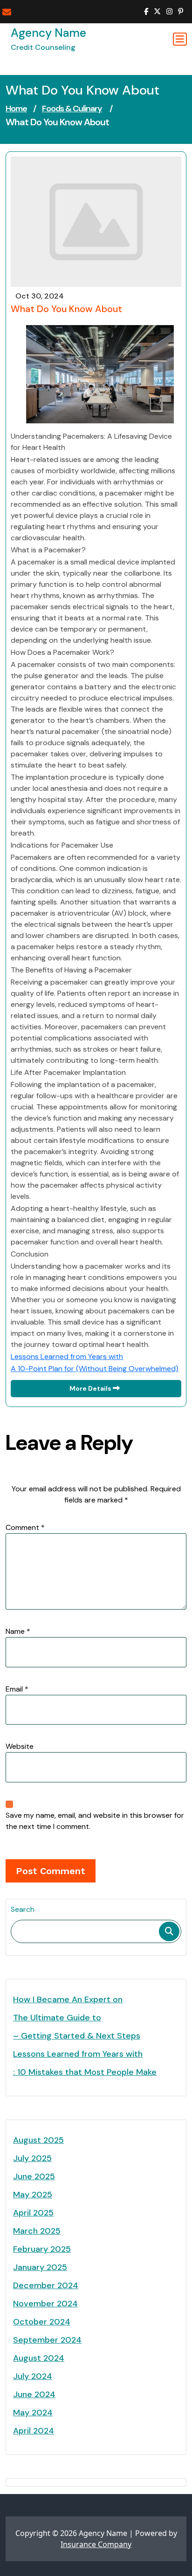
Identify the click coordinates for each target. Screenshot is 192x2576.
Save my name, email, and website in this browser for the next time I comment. (95, 1821)
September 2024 (47, 2340)
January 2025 (40, 2267)
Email (17, 1689)
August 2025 (38, 2140)
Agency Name (48, 33)
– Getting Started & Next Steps (77, 2036)
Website (20, 1746)
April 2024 (34, 2431)
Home (16, 109)
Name (18, 1631)
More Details (91, 1388)
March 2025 (37, 2231)
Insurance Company (96, 2544)
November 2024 (45, 2304)
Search (23, 1909)
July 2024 (33, 2376)
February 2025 (42, 2249)
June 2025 (34, 2176)
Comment (25, 1527)
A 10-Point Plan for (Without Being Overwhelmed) (95, 1369)
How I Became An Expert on (68, 1999)
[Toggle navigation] (180, 39)
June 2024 (34, 2394)
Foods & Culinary (72, 109)
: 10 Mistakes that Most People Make (85, 2072)
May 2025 (33, 2195)
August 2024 (39, 2358)
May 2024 (33, 2413)
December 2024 (46, 2285)
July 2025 (32, 2158)
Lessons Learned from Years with (67, 1356)
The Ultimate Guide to (57, 2018)
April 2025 (33, 2213)
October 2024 (42, 2322)
